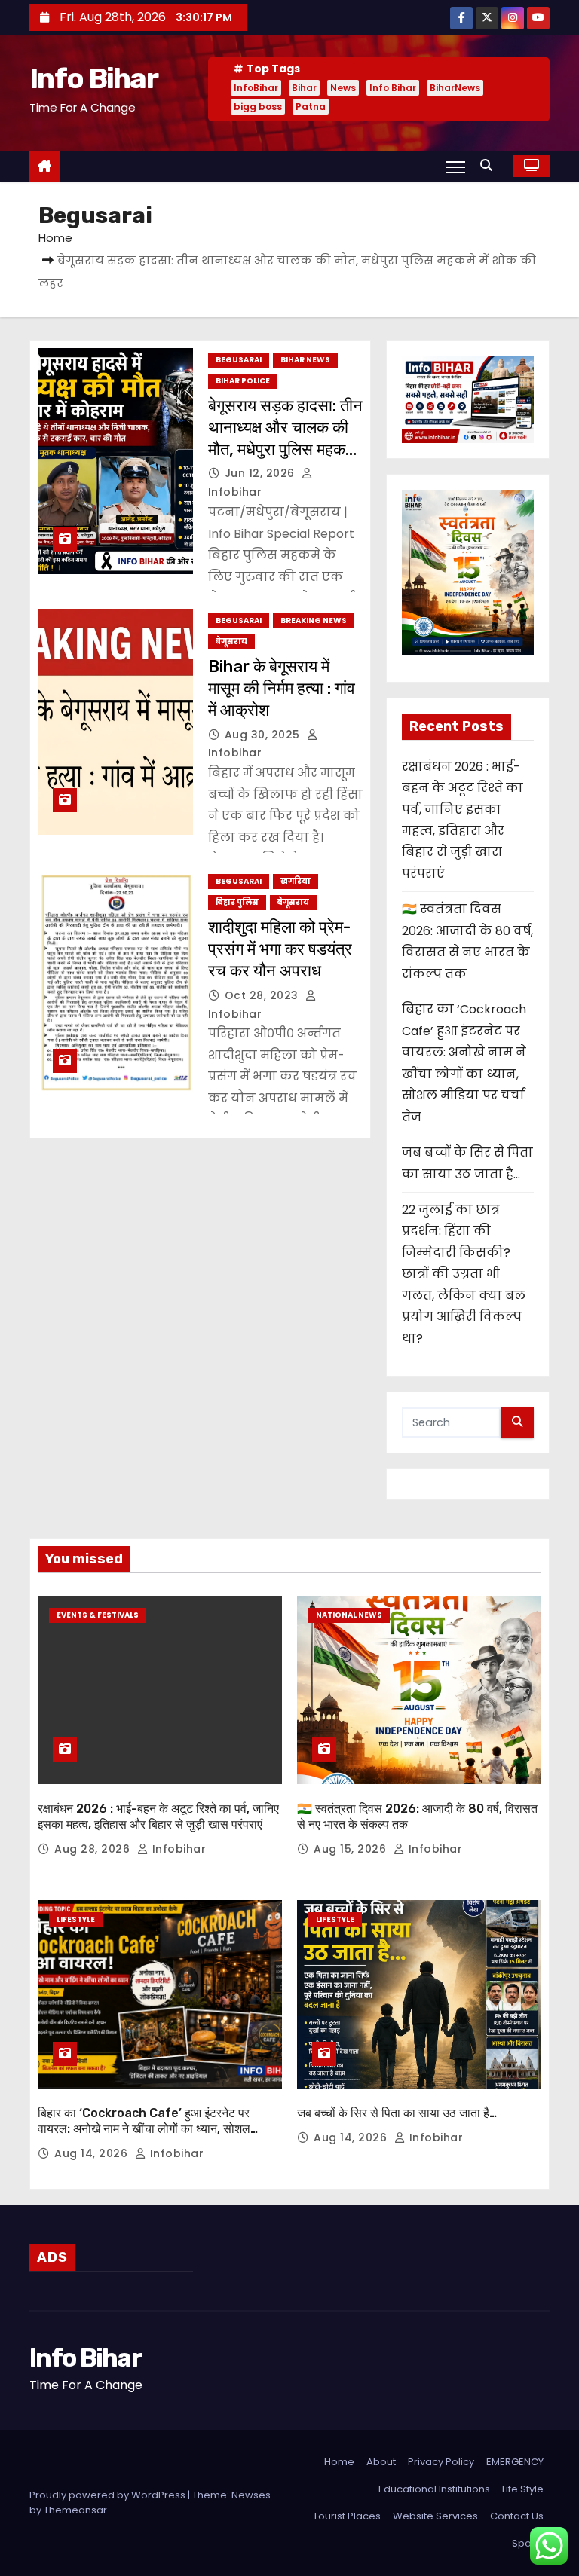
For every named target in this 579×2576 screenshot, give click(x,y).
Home (55, 238)
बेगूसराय (231, 642)
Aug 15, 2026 (352, 1849)
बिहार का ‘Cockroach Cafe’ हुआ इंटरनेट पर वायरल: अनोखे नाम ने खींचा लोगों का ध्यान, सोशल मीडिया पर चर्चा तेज (144, 2129)
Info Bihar (93, 78)
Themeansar (75, 2510)
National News (349, 1615)
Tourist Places (347, 2516)
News (343, 88)
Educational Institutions (434, 2489)
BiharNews (455, 88)
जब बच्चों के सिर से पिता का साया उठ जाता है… (397, 2113)
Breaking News (314, 620)
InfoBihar (256, 88)
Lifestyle (76, 1919)
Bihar (304, 88)
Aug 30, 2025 (264, 735)
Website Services (435, 2516)
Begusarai (239, 360)
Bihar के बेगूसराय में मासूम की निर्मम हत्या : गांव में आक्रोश (282, 689)
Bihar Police (243, 381)
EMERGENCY (515, 2462)
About (381, 2462)
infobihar (177, 1849)
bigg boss (258, 107)
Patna (311, 107)
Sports (528, 2543)
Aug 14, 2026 (93, 2153)
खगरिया (296, 881)
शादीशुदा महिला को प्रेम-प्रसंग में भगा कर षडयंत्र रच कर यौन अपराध (280, 949)
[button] (490, 165)
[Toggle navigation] (456, 167)
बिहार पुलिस (237, 902)
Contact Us (517, 2516)
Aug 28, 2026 (94, 1849)
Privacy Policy (441, 2462)
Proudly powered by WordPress (109, 2495)
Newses (251, 2495)
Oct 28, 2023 (263, 995)
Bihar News (305, 360)
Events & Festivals (98, 1615)
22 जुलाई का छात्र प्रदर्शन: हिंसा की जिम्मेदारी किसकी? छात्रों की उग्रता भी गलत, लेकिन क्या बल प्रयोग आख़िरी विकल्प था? (464, 1274)
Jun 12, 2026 (262, 473)
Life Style (523, 2489)
